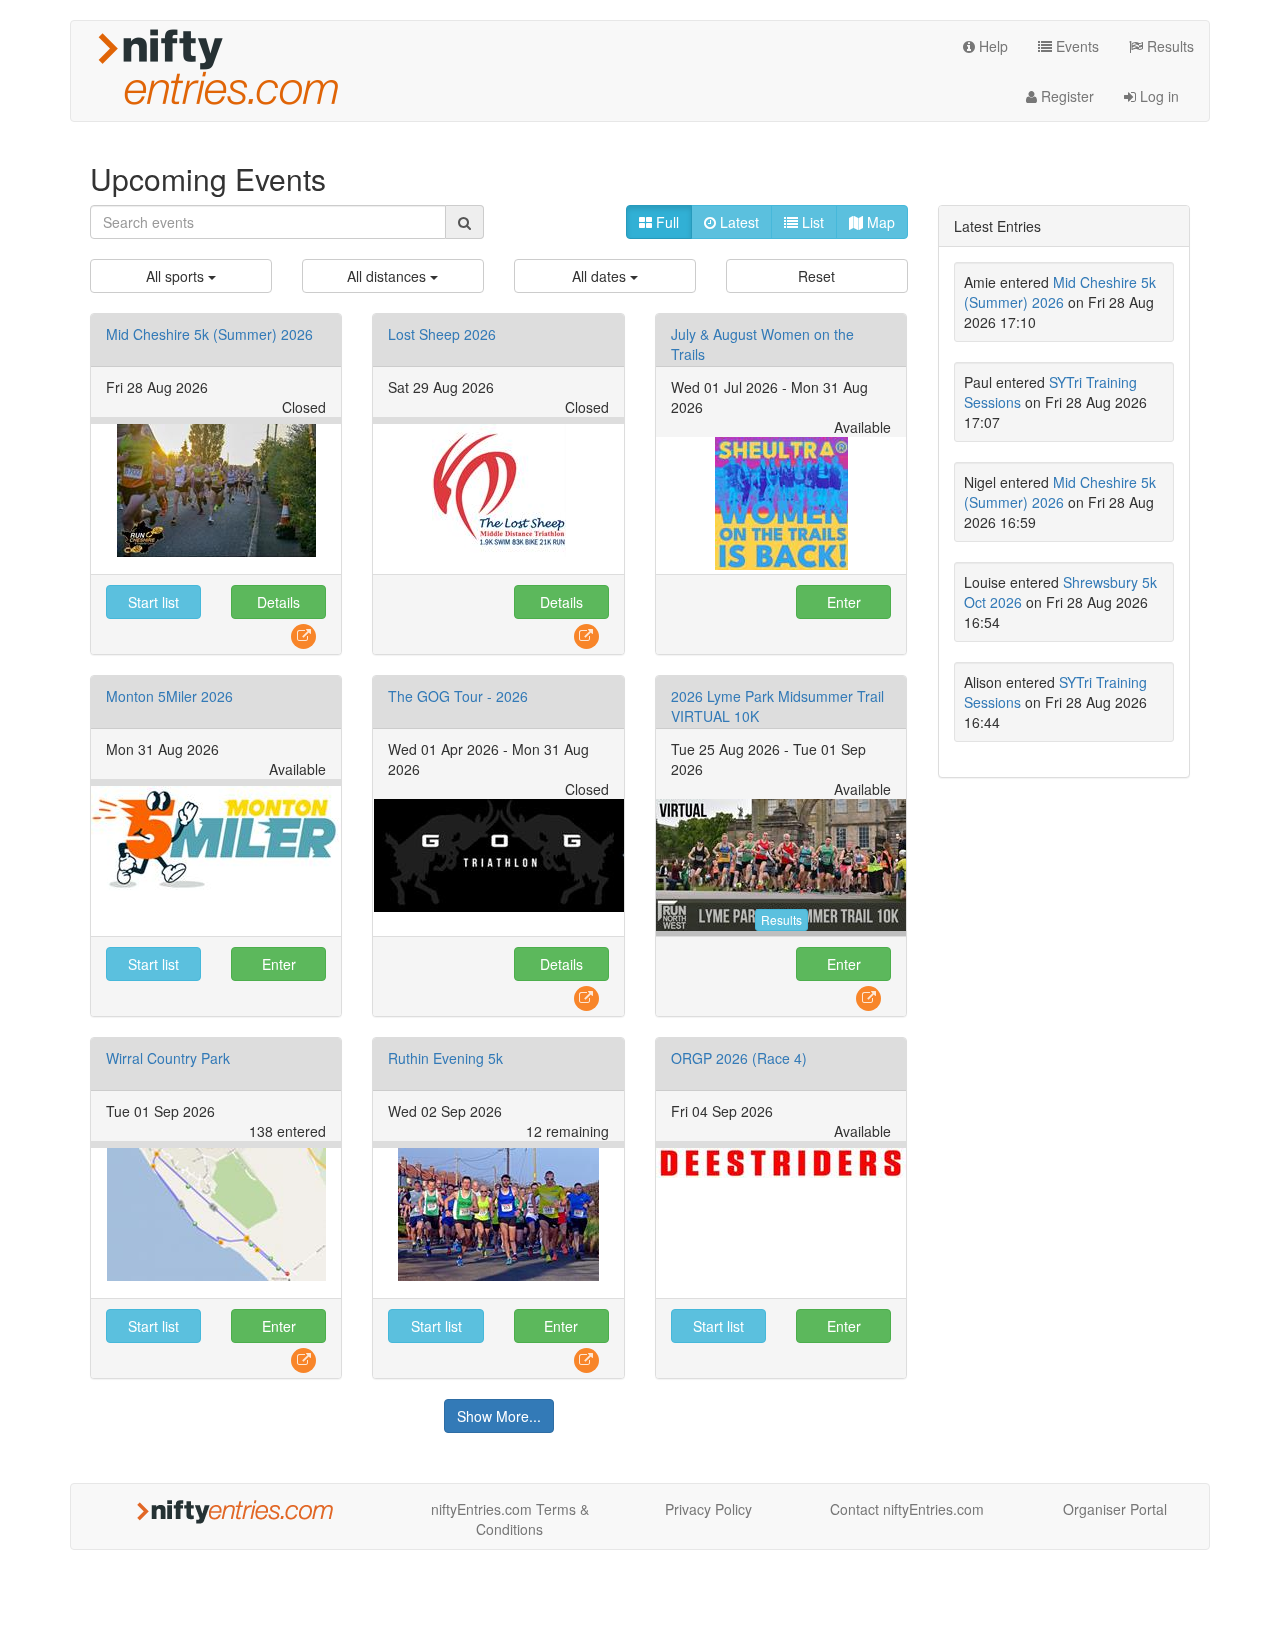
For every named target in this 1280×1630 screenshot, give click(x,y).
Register (1065, 96)
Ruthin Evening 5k (445, 1058)
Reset (816, 276)
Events (1075, 46)
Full (665, 222)
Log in (1157, 96)
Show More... (499, 1416)
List (811, 222)
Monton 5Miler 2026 (169, 696)
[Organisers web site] (303, 635)
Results (1168, 46)
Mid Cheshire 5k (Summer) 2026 (209, 334)
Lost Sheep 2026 (442, 334)
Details (278, 602)
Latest (737, 222)
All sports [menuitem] (177, 276)
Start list (153, 602)
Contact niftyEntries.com (907, 1509)
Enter (844, 602)
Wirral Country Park (168, 1058)
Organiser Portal (1115, 1509)
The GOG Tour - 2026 (458, 696)
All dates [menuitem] (601, 276)
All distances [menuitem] (388, 276)
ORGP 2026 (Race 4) (739, 1058)
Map (879, 222)
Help (991, 46)
